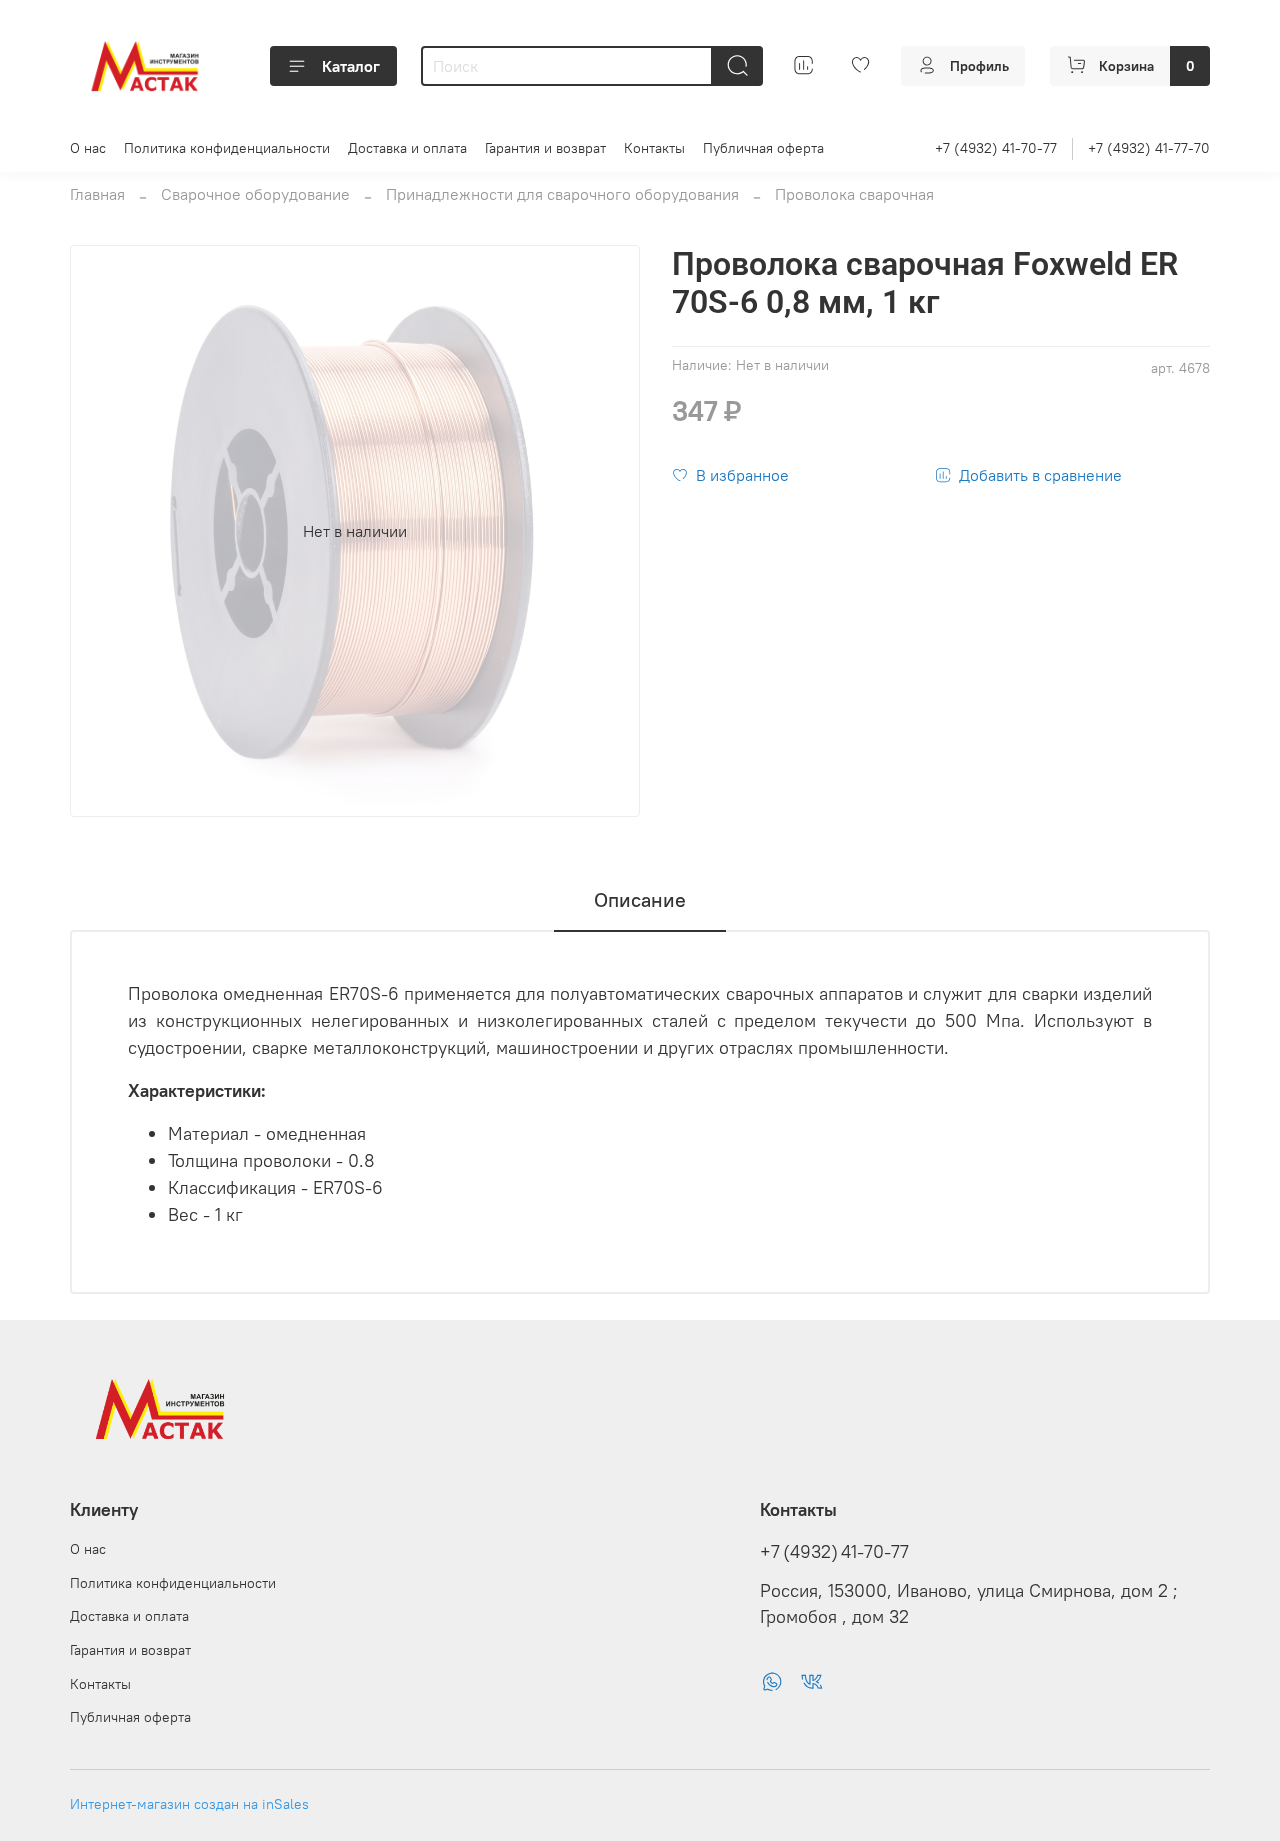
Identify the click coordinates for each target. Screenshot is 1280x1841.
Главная (97, 194)
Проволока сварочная (854, 194)
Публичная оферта (763, 148)
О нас (88, 148)
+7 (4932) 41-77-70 (1149, 148)
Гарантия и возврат (545, 148)
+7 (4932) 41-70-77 (996, 148)
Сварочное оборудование (255, 194)
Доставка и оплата (407, 148)
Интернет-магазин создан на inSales (189, 1804)
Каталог (351, 66)
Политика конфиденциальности (227, 148)
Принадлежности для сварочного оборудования (562, 194)
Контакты (654, 148)
